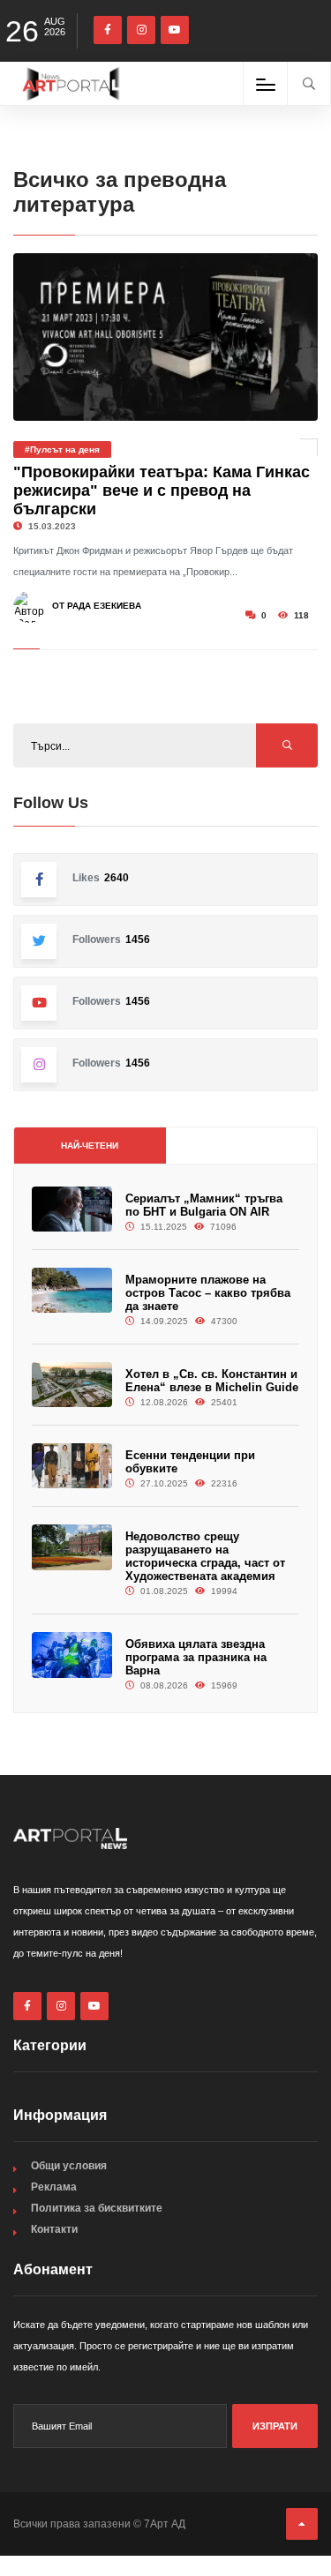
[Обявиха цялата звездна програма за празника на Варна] (72, 1655)
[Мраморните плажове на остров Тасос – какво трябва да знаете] (72, 1290)
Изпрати (275, 2426)
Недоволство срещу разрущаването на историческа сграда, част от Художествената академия (205, 1556)
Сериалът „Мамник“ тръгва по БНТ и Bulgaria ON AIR (204, 1205)
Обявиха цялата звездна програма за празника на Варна (196, 1657)
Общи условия (69, 2166)
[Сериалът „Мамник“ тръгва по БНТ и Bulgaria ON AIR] (72, 1209)
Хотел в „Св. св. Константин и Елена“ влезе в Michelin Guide (212, 1381)
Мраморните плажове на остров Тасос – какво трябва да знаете (208, 1293)
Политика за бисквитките (97, 2208)
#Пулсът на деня (62, 449)
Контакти (54, 2229)
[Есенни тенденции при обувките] (72, 1466)
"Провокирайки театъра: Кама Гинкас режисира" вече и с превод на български (162, 490)
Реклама (54, 2187)
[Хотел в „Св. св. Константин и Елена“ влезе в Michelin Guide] (72, 1385)
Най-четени (90, 1146)
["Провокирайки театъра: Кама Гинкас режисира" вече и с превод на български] (165, 337)
